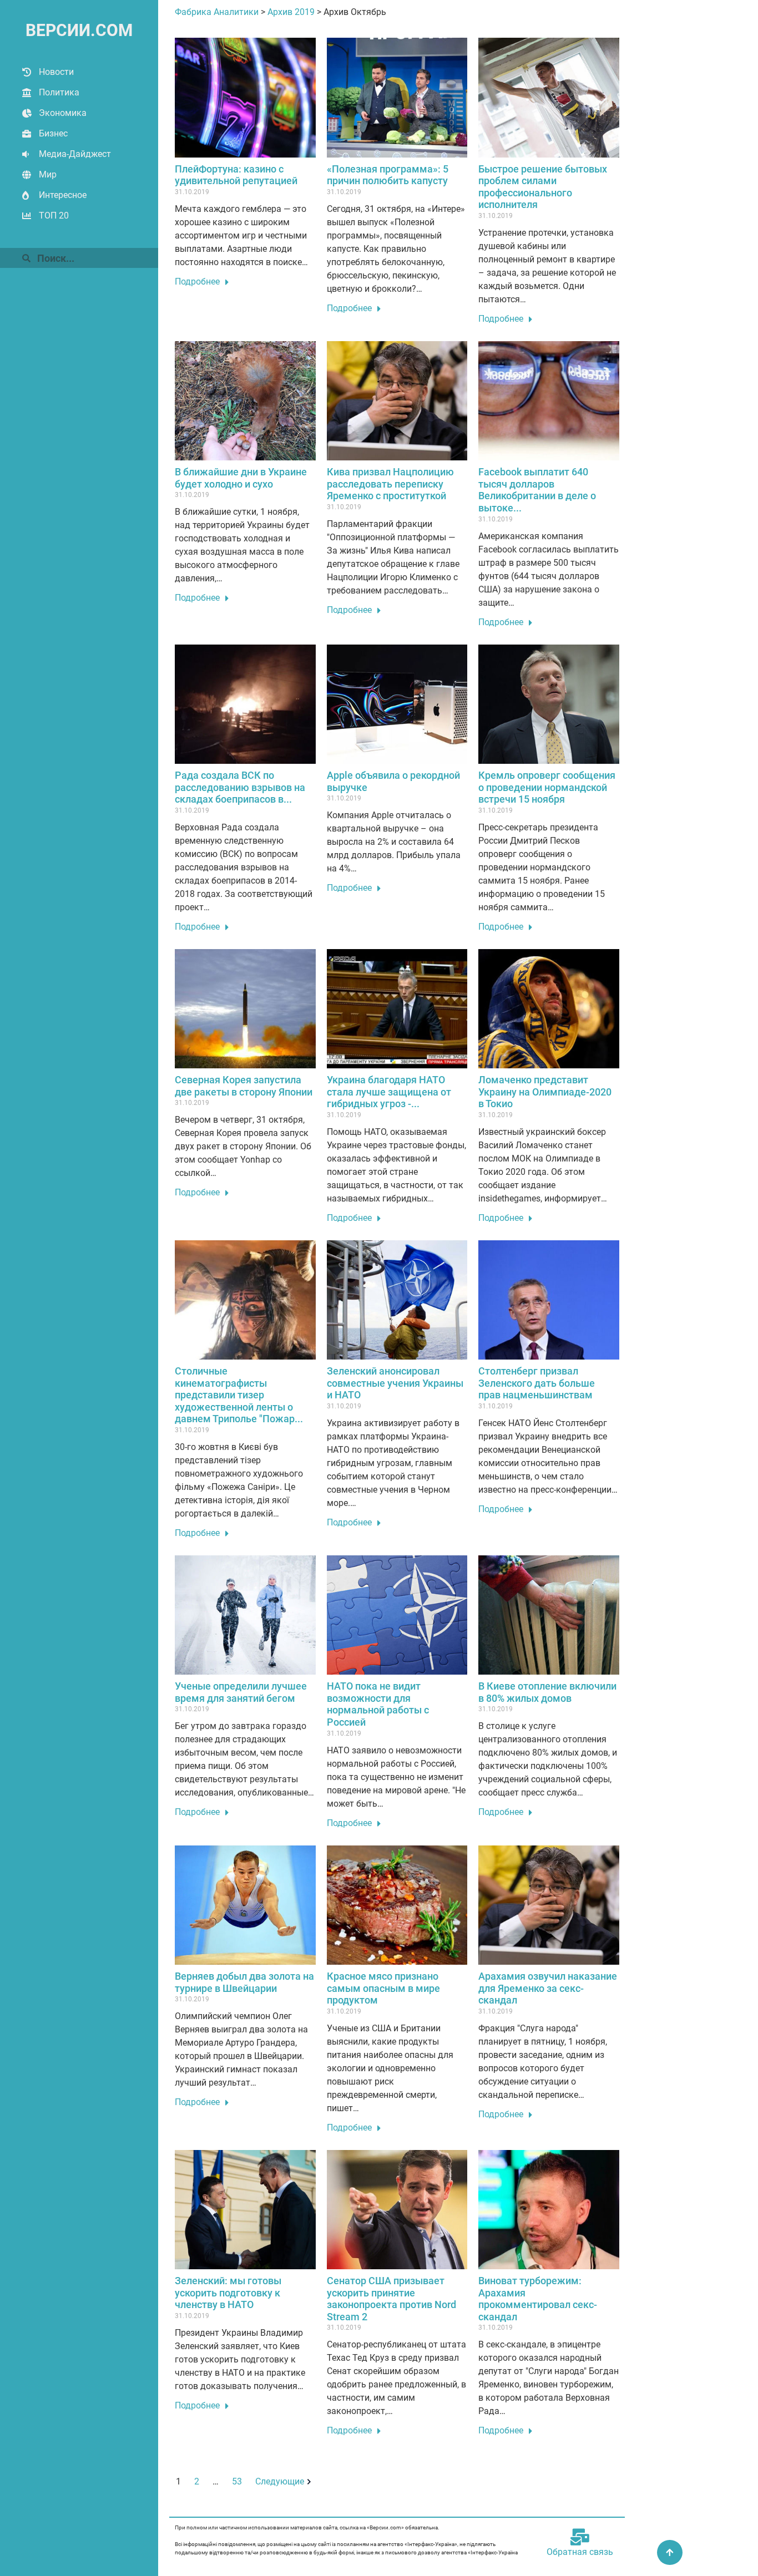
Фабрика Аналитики (217, 12)
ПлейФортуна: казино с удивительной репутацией (236, 175)
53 (237, 2481)
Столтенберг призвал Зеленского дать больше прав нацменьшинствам (537, 1383)
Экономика (63, 113)
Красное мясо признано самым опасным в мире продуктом (383, 1988)
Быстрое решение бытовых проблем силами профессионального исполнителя (543, 187)
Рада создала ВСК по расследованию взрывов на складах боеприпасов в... (240, 787)
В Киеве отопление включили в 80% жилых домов (547, 1692)
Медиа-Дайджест (75, 154)
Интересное (63, 195)
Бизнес (53, 133)
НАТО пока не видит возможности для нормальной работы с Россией (378, 1704)
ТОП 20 (54, 215)
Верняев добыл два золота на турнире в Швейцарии (244, 1982)
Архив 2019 (291, 12)
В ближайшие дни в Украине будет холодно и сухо (241, 478)
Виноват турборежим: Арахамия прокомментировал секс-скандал (538, 2299)
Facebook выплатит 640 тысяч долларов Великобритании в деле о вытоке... (537, 490)
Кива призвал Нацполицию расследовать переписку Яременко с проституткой (390, 484)
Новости (56, 72)
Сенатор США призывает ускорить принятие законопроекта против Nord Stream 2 (391, 2299)
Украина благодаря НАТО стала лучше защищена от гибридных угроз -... (389, 1092)
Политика (59, 92)
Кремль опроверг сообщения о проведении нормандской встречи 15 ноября (547, 787)
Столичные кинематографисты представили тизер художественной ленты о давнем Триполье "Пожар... (239, 1395)
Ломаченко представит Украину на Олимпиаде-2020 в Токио (545, 1092)
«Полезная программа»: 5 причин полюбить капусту (388, 175)
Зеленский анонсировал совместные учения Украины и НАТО (395, 1383)
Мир (48, 174)
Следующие (280, 2481)
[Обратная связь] (580, 2537)
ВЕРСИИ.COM (79, 30)
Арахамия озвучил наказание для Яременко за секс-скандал (548, 1988)
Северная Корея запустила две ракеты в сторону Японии (244, 1086)
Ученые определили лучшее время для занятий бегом (241, 1692)
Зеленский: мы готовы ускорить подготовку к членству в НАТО (228, 2293)
